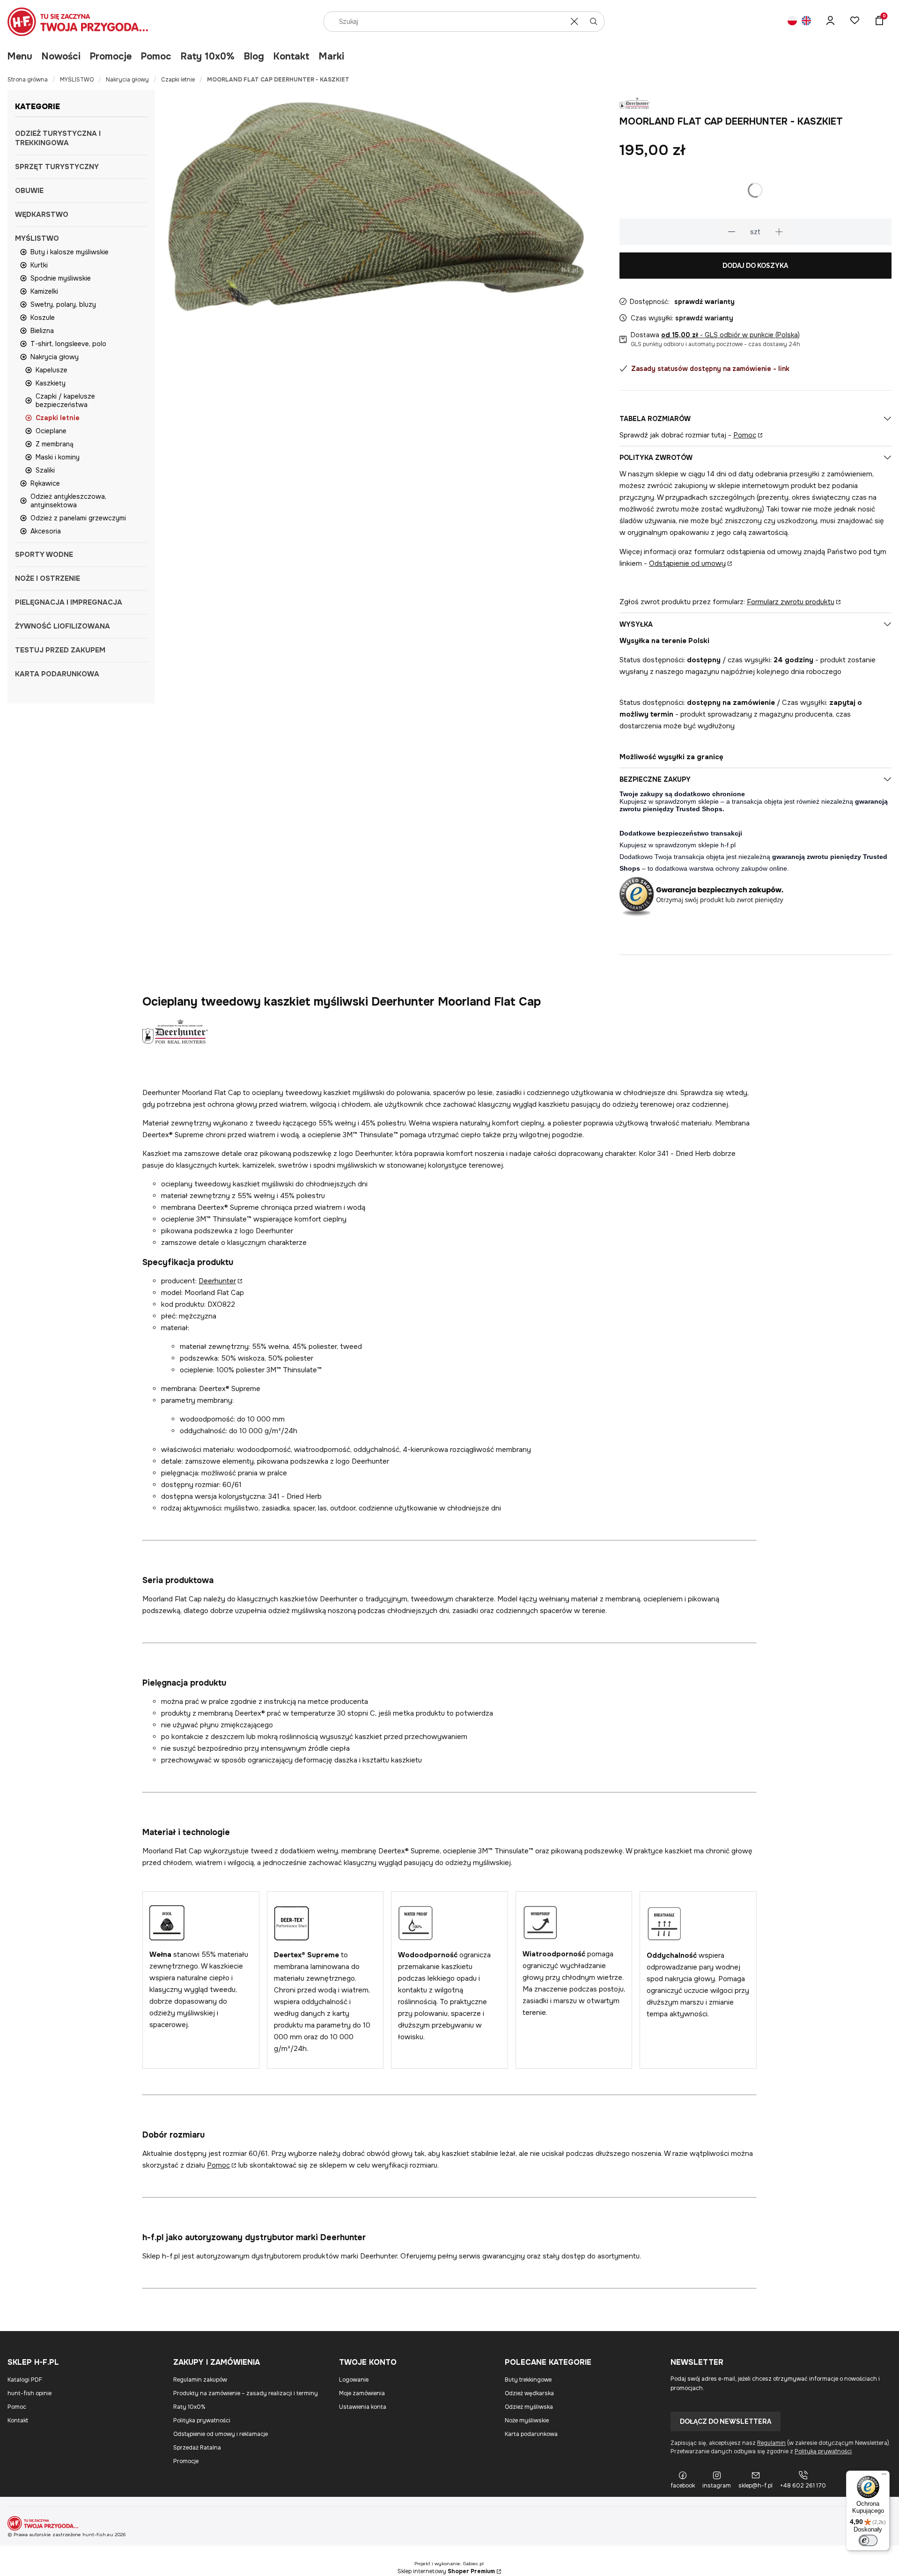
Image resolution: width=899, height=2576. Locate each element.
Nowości (61, 56)
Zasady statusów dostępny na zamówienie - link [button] (710, 369)
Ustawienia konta (363, 2407)
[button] (594, 22)
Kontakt (291, 56)
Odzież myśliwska (529, 2407)
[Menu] (884, 2476)
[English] (806, 22)
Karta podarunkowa (531, 2434)
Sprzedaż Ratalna (197, 2448)
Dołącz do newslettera (726, 2421)
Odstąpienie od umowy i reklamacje (221, 2434)
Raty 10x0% (208, 56)
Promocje (111, 56)
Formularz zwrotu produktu (791, 602)
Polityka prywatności (202, 2421)
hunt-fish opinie (29, 2393)
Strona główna (28, 80)
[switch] (868, 2540)
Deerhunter (217, 1281)
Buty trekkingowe (528, 2380)
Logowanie (354, 2380)
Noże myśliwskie (527, 2421)
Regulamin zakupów (200, 2380)
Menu (20, 56)
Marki (332, 56)
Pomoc (156, 56)
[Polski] (792, 22)
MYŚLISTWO (77, 80)
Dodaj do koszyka (755, 266)
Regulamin (771, 2443)
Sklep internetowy (446, 2571)
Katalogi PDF (25, 2380)
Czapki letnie (178, 80)
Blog (254, 56)
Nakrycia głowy (127, 80)
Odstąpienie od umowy (687, 563)
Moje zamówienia (362, 2393)
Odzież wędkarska (529, 2393)
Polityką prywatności (823, 2451)
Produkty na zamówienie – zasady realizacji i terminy (246, 2393)
